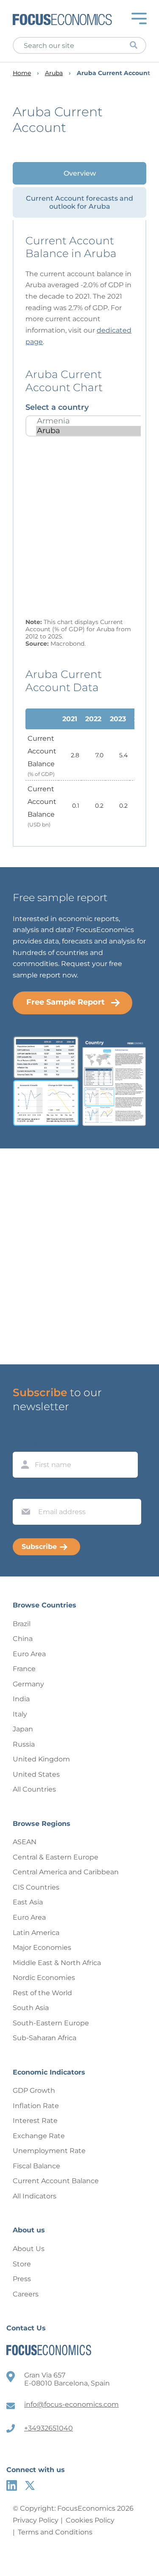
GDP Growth (34, 2090)
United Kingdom (41, 1759)
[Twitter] (30, 2485)
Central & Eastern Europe (56, 1857)
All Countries (34, 1789)
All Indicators (35, 2196)
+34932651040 (49, 2428)
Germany (28, 1684)
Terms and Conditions (55, 2532)
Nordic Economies (44, 1978)
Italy (20, 1714)
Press (22, 2279)
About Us (29, 2249)
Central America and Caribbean (66, 1872)
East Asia (28, 1902)
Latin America (36, 1933)
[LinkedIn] (12, 2485)
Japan (23, 1729)
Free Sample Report (66, 1002)
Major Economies (42, 1947)
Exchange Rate (39, 2136)
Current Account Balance (56, 2181)
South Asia (31, 2008)
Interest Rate (35, 2121)
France (24, 1669)
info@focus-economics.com (71, 2404)
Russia (24, 1744)
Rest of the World (42, 1993)
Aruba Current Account (113, 73)
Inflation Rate (36, 2106)
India (21, 1699)
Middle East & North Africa (57, 1963)
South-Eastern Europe (51, 2023)
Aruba (54, 73)
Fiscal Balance (36, 2166)
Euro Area (29, 1654)
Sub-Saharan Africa (45, 2038)
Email (24, 1491)
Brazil (22, 1624)
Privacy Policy (36, 2520)
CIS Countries (36, 1887)
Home (22, 73)
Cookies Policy (90, 2520)
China (23, 1639)
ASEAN (25, 1842)
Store (22, 2264)
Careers (26, 2294)
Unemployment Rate (49, 2151)
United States (36, 1774)
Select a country (57, 407)
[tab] (79, 173)
